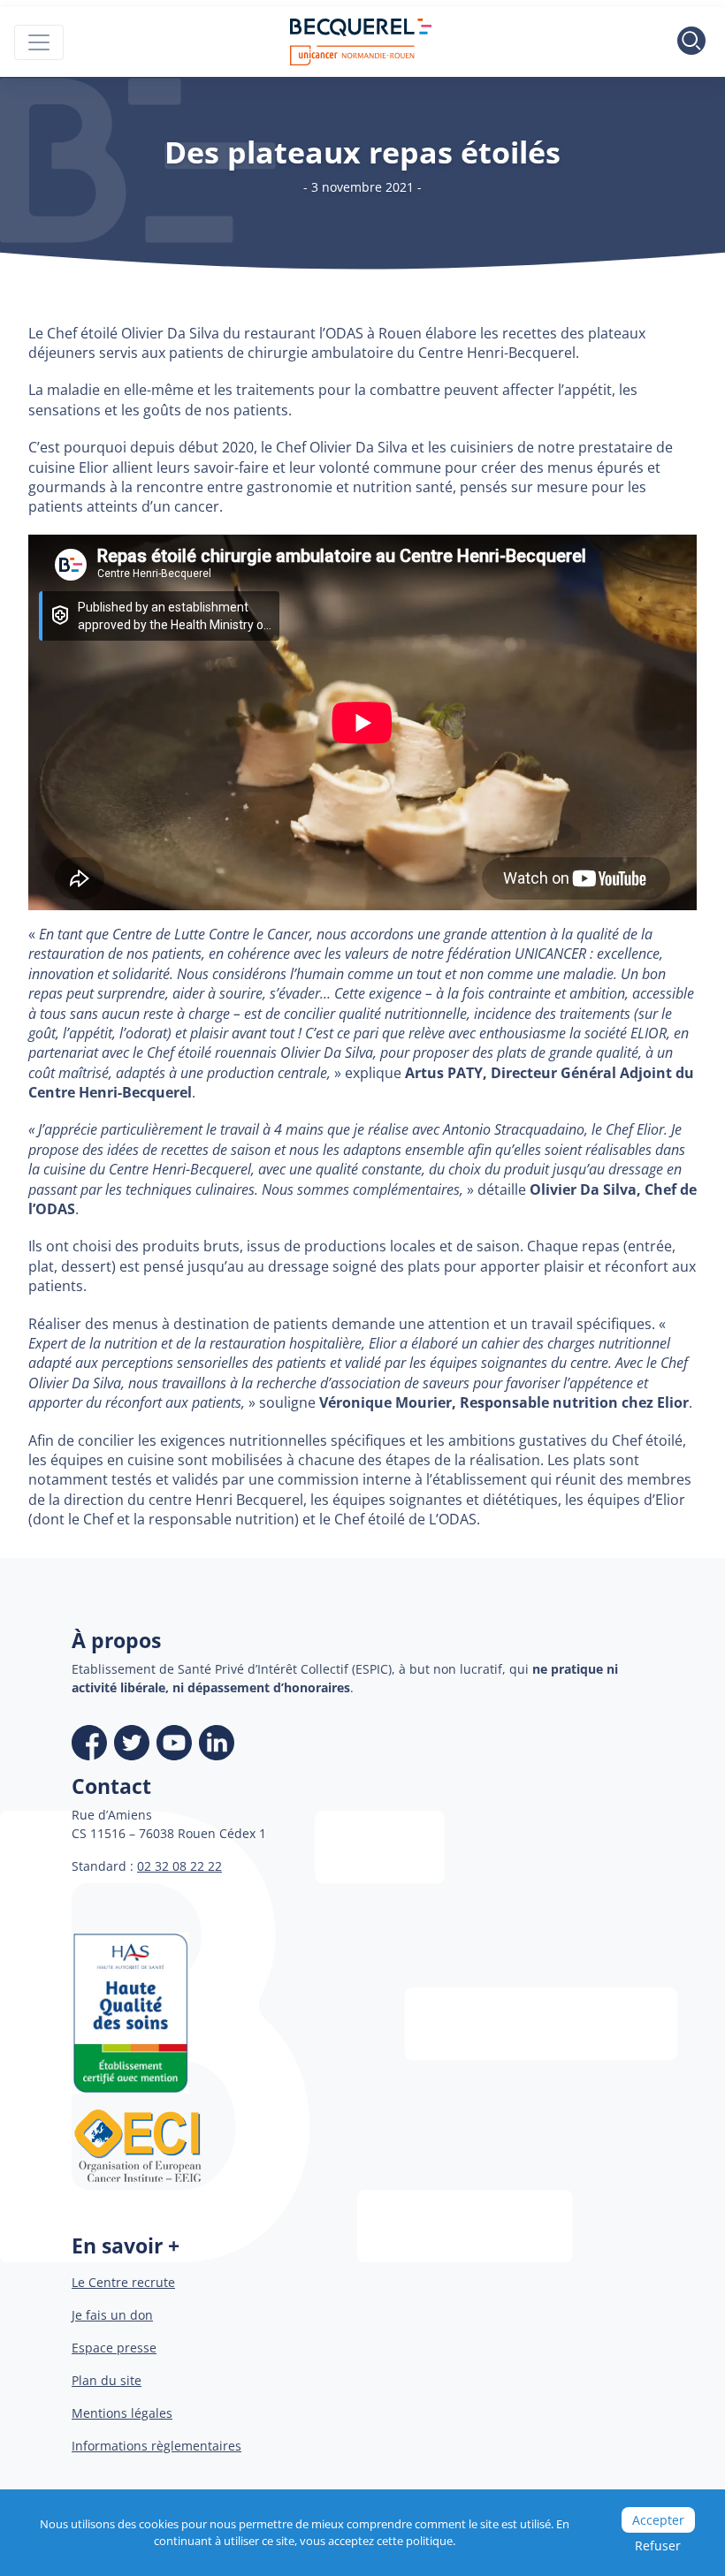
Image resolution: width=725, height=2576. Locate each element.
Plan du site (107, 2380)
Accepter (658, 2520)
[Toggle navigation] (39, 42)
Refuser (658, 2546)
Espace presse (114, 2348)
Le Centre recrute (123, 2282)
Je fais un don (112, 2315)
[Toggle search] (691, 42)
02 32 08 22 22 (179, 1866)
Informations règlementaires (156, 2446)
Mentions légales (122, 2413)
